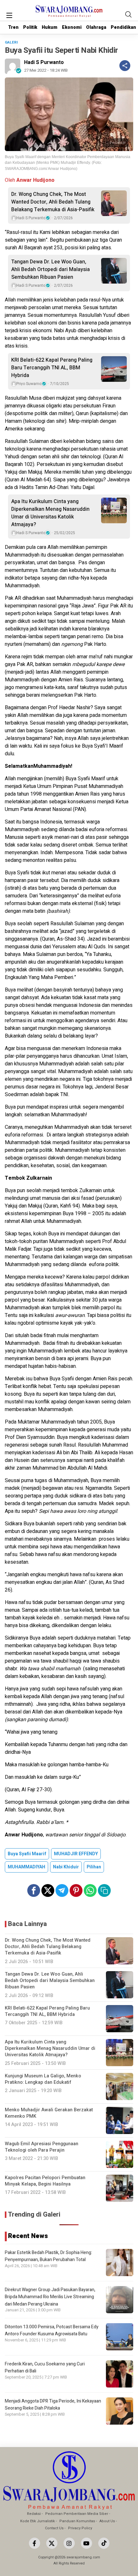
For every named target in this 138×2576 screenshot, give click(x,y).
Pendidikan (123, 27)
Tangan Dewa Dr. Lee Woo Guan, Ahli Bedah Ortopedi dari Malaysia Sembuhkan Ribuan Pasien (51, 269)
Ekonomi (72, 27)
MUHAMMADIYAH (26, 1867)
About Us (107, 2521)
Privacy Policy (80, 2528)
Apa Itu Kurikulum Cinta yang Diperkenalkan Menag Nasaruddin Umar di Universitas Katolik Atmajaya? (50, 513)
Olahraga (96, 27)
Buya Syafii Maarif (27, 1854)
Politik (30, 27)
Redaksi (34, 2514)
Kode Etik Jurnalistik (38, 2521)
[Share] (125, 66)
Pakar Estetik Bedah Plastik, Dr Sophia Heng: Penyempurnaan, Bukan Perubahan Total (48, 2256)
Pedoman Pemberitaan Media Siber (77, 2514)
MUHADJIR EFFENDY (76, 1854)
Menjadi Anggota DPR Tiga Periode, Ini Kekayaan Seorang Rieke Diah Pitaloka (53, 2405)
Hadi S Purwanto (44, 62)
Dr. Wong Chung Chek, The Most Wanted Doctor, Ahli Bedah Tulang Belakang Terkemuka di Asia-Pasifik (53, 202)
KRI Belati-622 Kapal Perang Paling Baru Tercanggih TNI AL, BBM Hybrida (52, 368)
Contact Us (54, 2528)
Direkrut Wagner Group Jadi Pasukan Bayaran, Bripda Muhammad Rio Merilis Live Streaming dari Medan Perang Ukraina (50, 2297)
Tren (13, 27)
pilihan (94, 1867)
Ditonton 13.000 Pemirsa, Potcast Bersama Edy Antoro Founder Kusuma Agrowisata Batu (52, 2330)
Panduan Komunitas (77, 2521)
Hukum (50, 27)
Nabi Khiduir (66, 1867)
